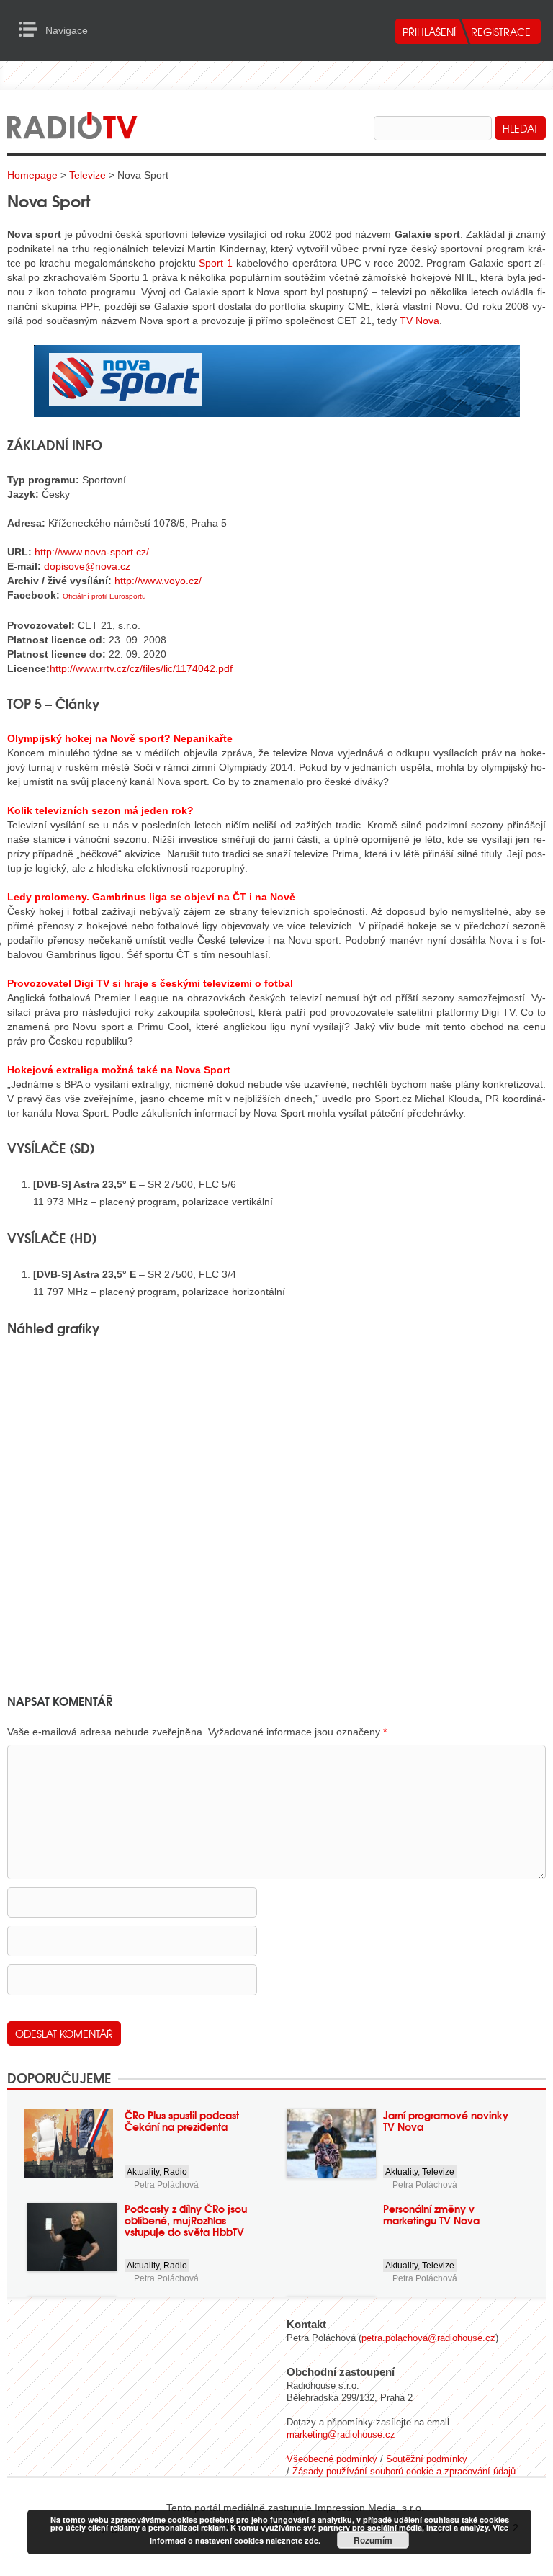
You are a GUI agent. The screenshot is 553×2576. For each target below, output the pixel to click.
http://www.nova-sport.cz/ (92, 552)
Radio (175, 2172)
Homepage (32, 175)
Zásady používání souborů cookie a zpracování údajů (404, 2471)
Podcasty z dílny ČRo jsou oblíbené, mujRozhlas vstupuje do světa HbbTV (186, 2220)
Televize (87, 175)
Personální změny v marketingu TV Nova (431, 2214)
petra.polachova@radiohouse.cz (428, 2338)
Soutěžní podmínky (427, 2459)
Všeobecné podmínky (332, 2459)
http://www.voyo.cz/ (158, 581)
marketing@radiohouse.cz (341, 2434)
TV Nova (419, 321)
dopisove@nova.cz (87, 566)
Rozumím (373, 2540)
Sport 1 (216, 263)
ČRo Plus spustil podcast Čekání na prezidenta (182, 2121)
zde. (313, 2540)
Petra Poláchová (166, 2185)
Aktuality (143, 2172)
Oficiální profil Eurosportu (104, 596)
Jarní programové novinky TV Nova (446, 2121)
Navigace (32, 30)
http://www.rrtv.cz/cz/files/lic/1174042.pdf (141, 668)
